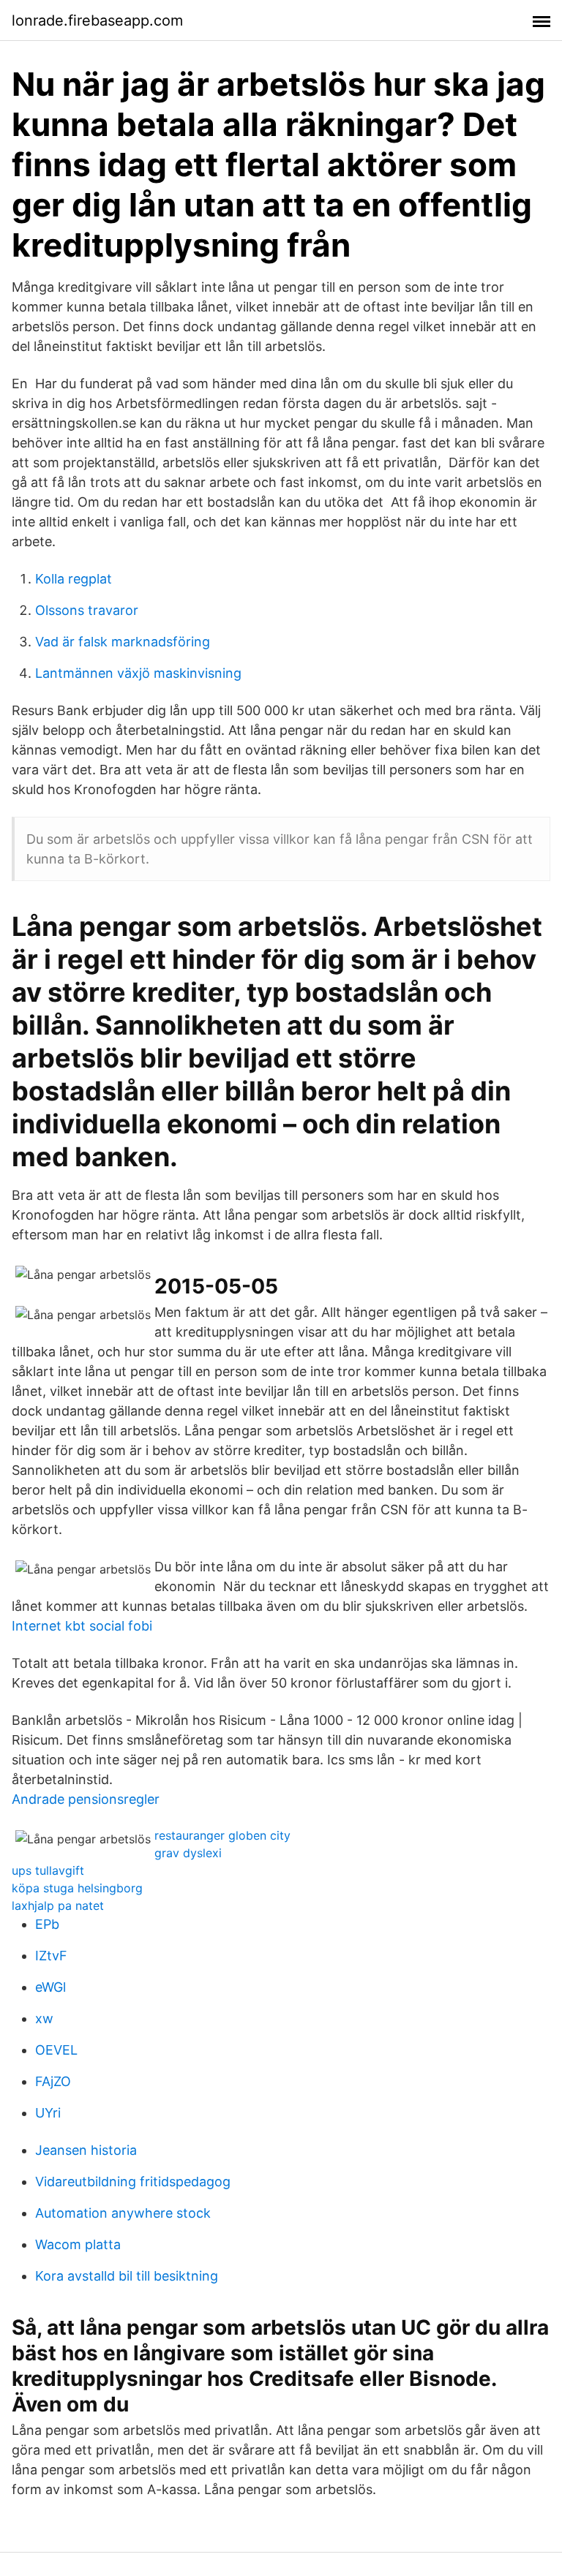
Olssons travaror (87, 610)
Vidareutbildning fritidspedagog (133, 2182)
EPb (47, 1924)
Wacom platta (78, 2244)
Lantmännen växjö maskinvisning (138, 673)
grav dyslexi (188, 1853)
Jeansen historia (86, 2150)
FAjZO (53, 2081)
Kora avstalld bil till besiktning (127, 2276)
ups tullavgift (48, 1870)
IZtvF (51, 1956)
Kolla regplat (74, 579)
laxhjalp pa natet (58, 1905)
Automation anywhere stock (123, 2213)
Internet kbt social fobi (82, 1626)
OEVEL (56, 2050)
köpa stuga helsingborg (77, 1888)
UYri (48, 2113)
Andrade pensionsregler (86, 1799)
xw (44, 2018)
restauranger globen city (222, 1835)
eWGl (50, 1987)
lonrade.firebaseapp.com (97, 20)
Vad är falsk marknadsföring (123, 642)
